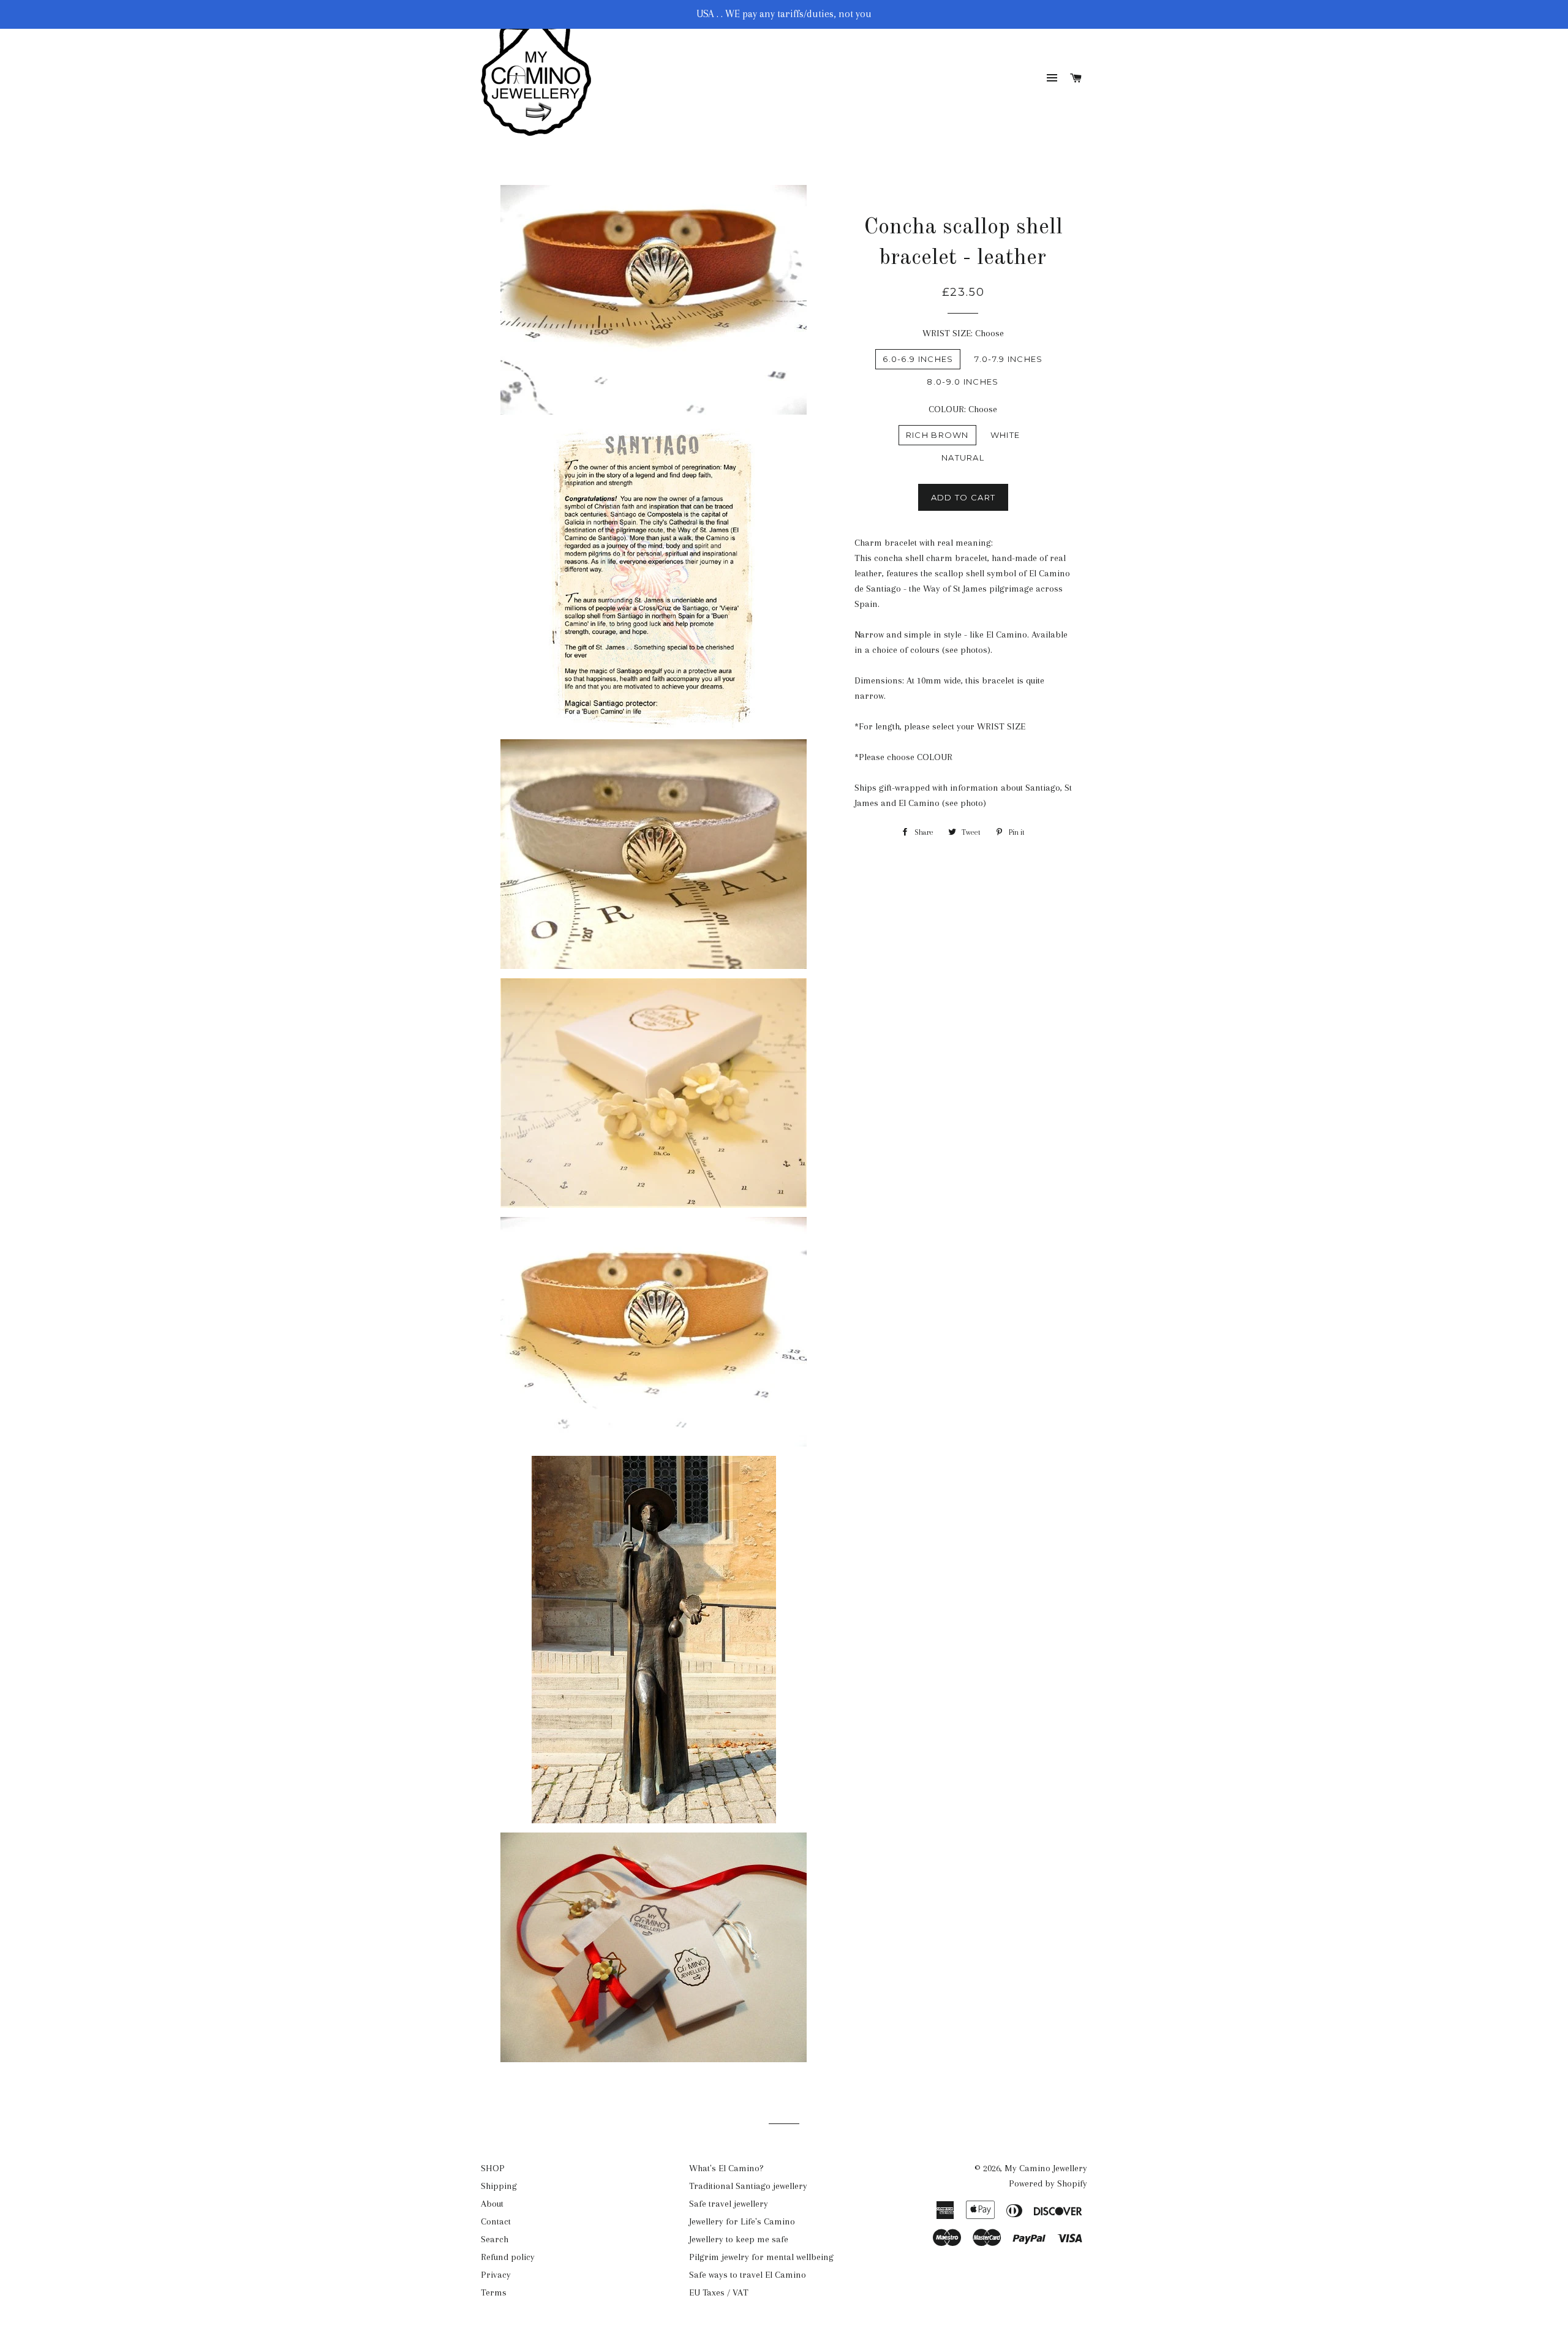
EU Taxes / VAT (719, 2292)
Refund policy (508, 2257)
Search (495, 2239)
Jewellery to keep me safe (739, 2239)
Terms (494, 2292)
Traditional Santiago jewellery (748, 2186)
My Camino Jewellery (1046, 2168)
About (492, 2204)
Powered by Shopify (1048, 2183)
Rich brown (937, 435)
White (1005, 435)
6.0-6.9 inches (918, 359)
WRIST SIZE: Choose (963, 333)
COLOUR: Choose (963, 409)
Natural (963, 458)
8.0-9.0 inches (963, 382)
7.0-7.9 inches (1008, 359)
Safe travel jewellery (729, 2204)
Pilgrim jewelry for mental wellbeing (761, 2257)
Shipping (499, 2186)
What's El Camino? (726, 2168)
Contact (496, 2221)
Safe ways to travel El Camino (748, 2275)
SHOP (493, 2168)
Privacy (496, 2275)
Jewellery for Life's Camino (742, 2221)
